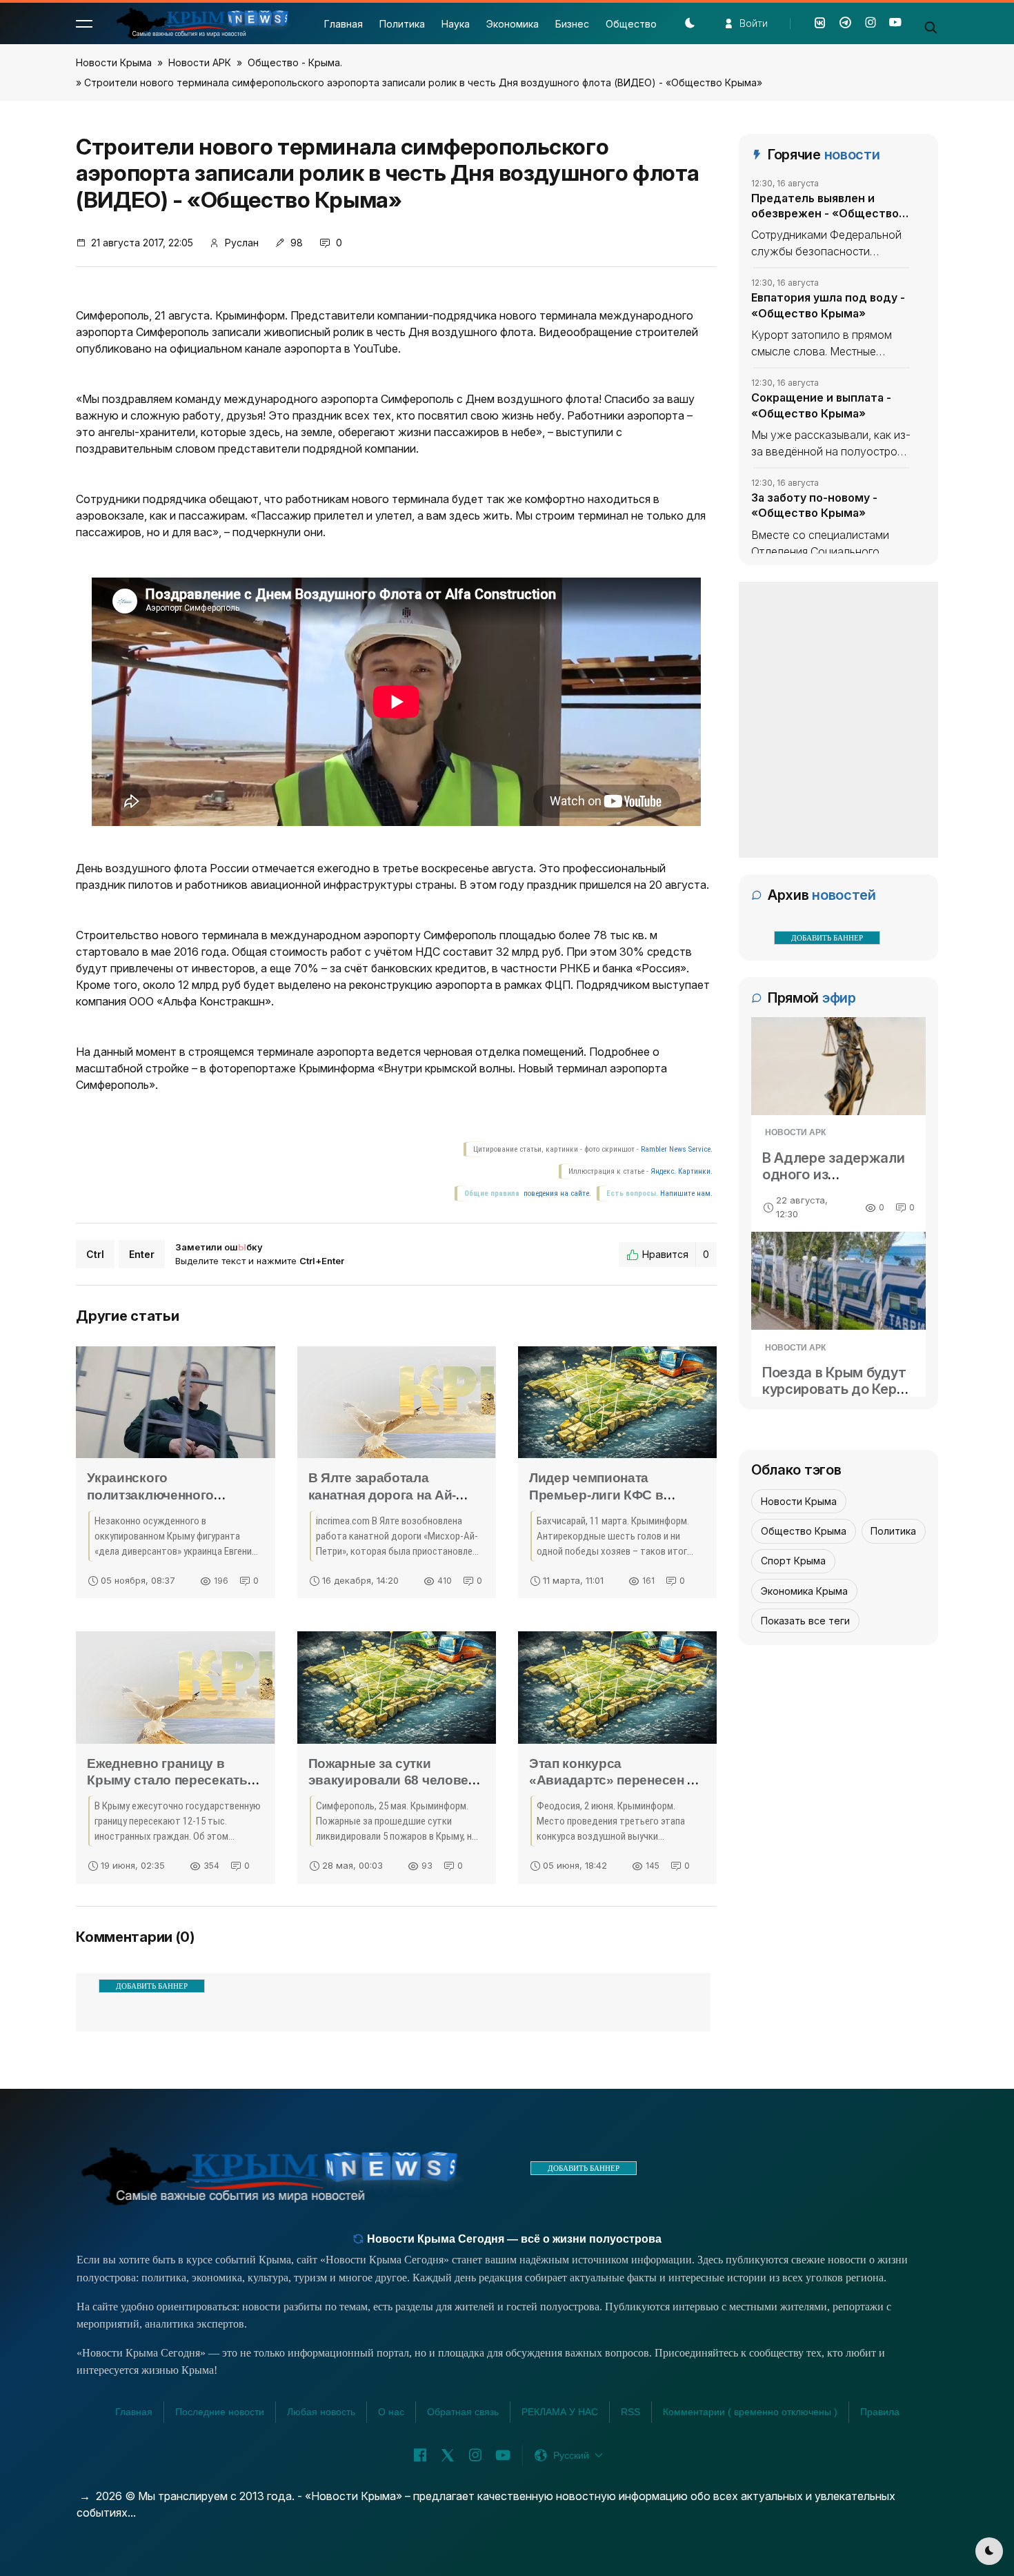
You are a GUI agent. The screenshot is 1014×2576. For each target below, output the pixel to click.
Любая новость (321, 2412)
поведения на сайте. (556, 1193)
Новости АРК (200, 62)
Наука (456, 24)
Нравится (676, 1254)
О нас (391, 2412)
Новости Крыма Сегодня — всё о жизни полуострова (513, 2239)
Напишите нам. (686, 1193)
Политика (402, 24)
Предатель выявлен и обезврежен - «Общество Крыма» (825, 206)
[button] (84, 23)
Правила (880, 2412)
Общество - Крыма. (295, 62)
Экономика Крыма (804, 1591)
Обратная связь (463, 2412)
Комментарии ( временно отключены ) (750, 2412)
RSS (630, 2412)
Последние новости (220, 2412)
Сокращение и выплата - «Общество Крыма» (821, 405)
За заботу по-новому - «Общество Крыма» (814, 505)
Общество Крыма (804, 1531)
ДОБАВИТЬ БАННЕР (152, 1986)
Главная (344, 24)
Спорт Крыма (793, 1561)
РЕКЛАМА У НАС (560, 2412)
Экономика (513, 24)
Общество (631, 24)
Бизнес (572, 24)
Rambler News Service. (677, 1149)
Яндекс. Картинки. (682, 1171)
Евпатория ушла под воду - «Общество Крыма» (828, 305)
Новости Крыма (114, 62)
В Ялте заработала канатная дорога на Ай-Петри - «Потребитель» (383, 1495)
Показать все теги (805, 1621)
